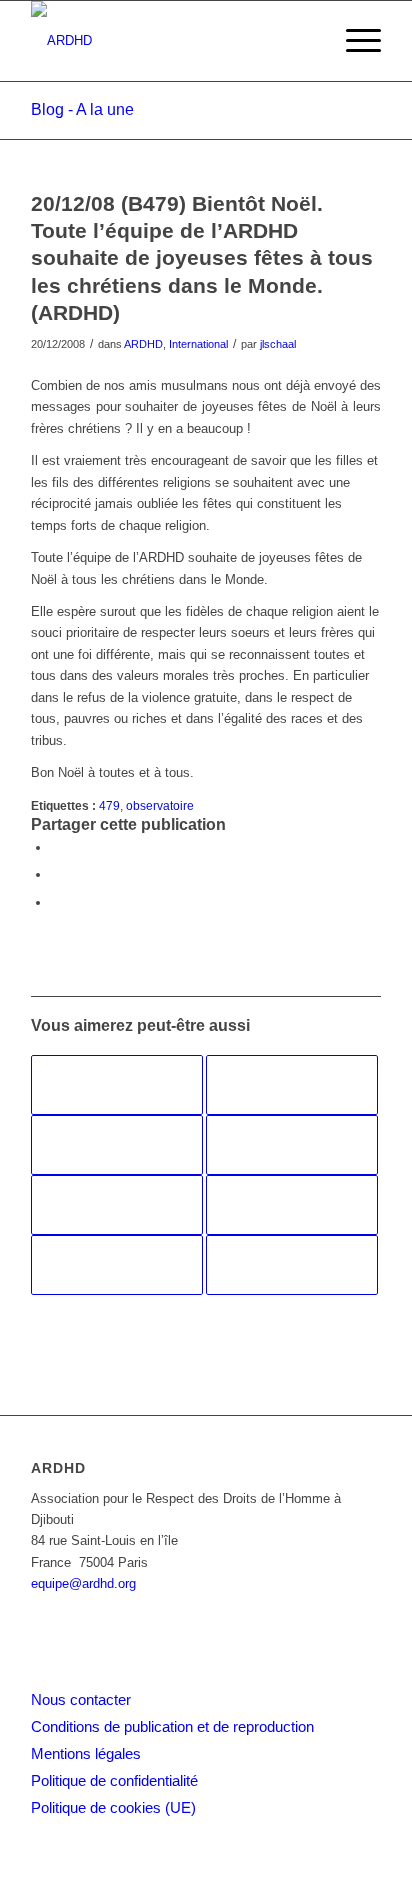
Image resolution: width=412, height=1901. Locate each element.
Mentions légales (86, 1753)
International (198, 344)
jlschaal (278, 344)
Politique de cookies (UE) (113, 1807)
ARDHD (143, 344)
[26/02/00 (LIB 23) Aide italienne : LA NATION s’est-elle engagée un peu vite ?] (117, 1145)
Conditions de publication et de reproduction (172, 1726)
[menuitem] (353, 41)
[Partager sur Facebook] (56, 847)
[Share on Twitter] (56, 902)
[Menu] (353, 41)
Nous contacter (81, 1699)
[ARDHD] (171, 41)
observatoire (160, 805)
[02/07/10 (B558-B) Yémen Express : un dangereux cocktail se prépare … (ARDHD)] (117, 1265)
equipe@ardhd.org (83, 1583)
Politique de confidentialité (114, 1780)
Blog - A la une (82, 109)
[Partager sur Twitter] (56, 874)
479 (109, 805)
